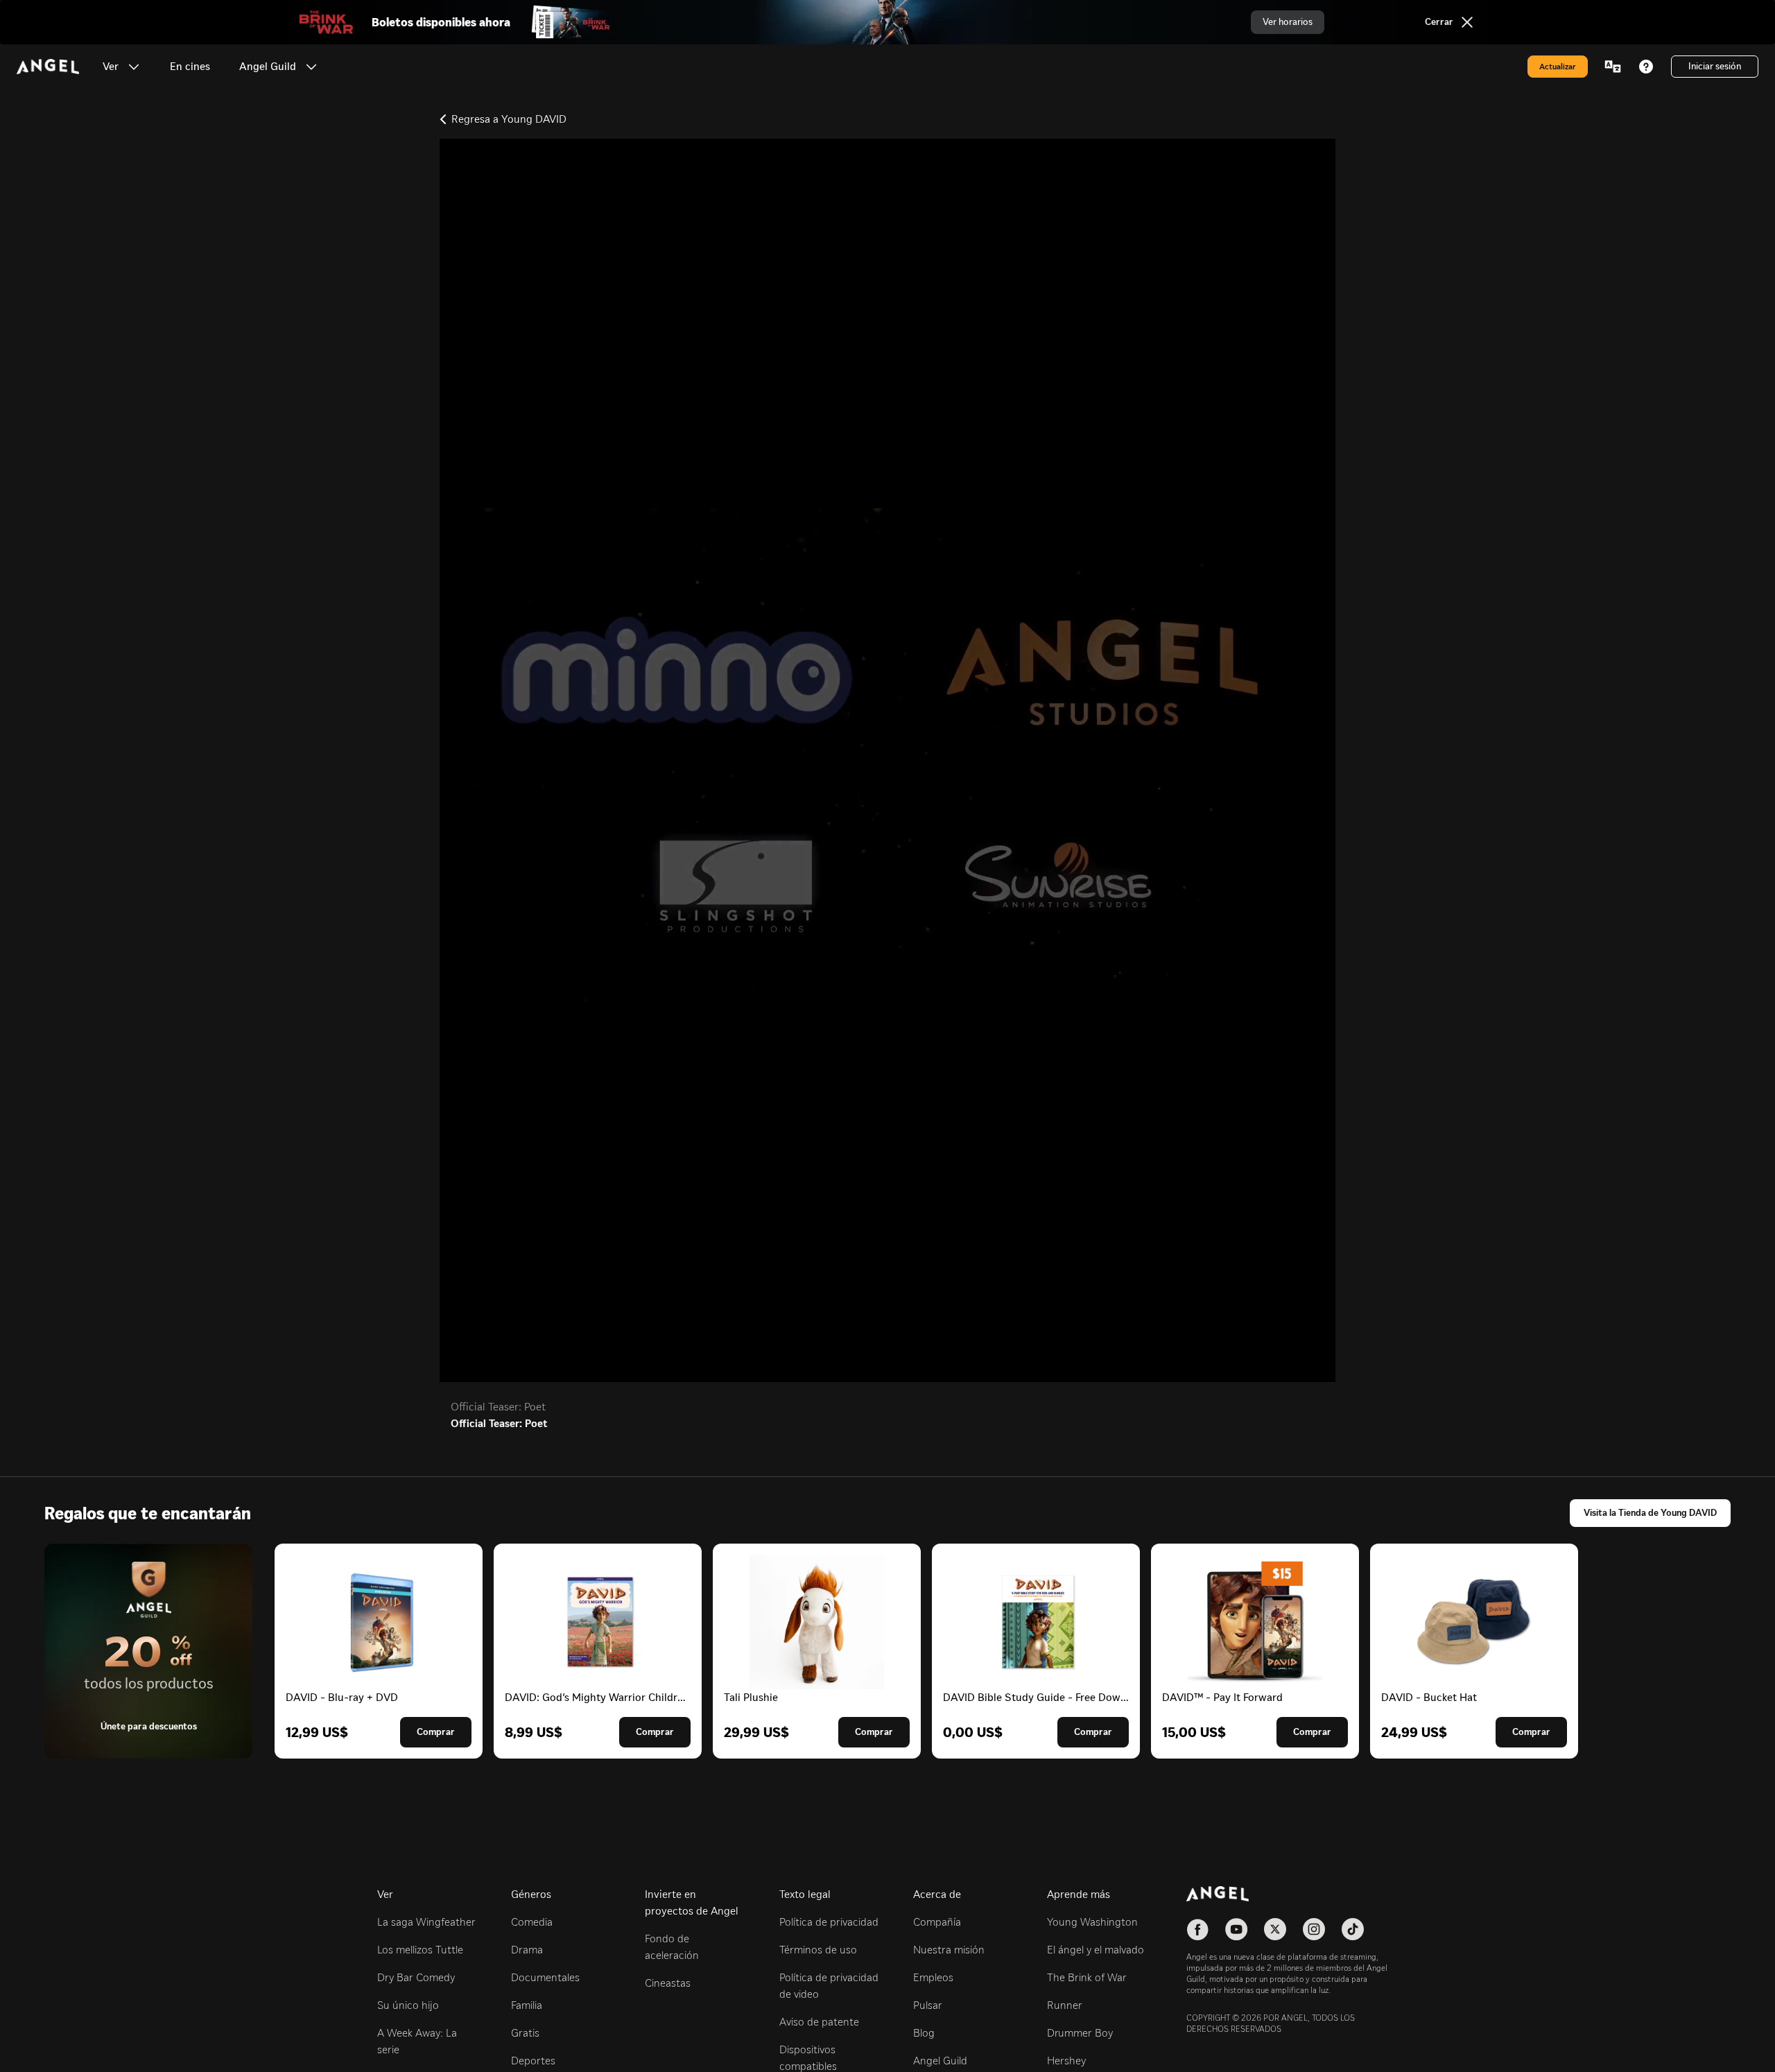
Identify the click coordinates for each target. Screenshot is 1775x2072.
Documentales (545, 1977)
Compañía (937, 1922)
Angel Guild (940, 2061)
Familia (527, 2005)
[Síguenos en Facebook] (1197, 1929)
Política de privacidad (829, 1922)
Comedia (532, 1922)
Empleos (933, 1977)
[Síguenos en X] (1275, 1929)
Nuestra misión (949, 1950)
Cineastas (668, 1983)
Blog (924, 2033)
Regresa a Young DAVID (509, 119)
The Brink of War (1087, 1977)
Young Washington (1092, 1922)
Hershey (1066, 2061)
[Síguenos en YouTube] (1236, 1929)
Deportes (533, 2061)
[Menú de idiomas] (1613, 67)
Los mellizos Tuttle (420, 1950)
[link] (190, 67)
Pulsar (928, 2005)
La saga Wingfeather (426, 1922)
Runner (1065, 2005)
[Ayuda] (1646, 67)
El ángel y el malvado (1096, 1950)
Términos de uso (818, 1950)
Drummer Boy (1080, 2033)
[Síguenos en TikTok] (1353, 1929)
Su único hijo (408, 2005)
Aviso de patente (819, 2022)
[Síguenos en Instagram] (1314, 1929)
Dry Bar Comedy (416, 1977)
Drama (527, 1950)
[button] (134, 67)
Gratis (525, 2033)
